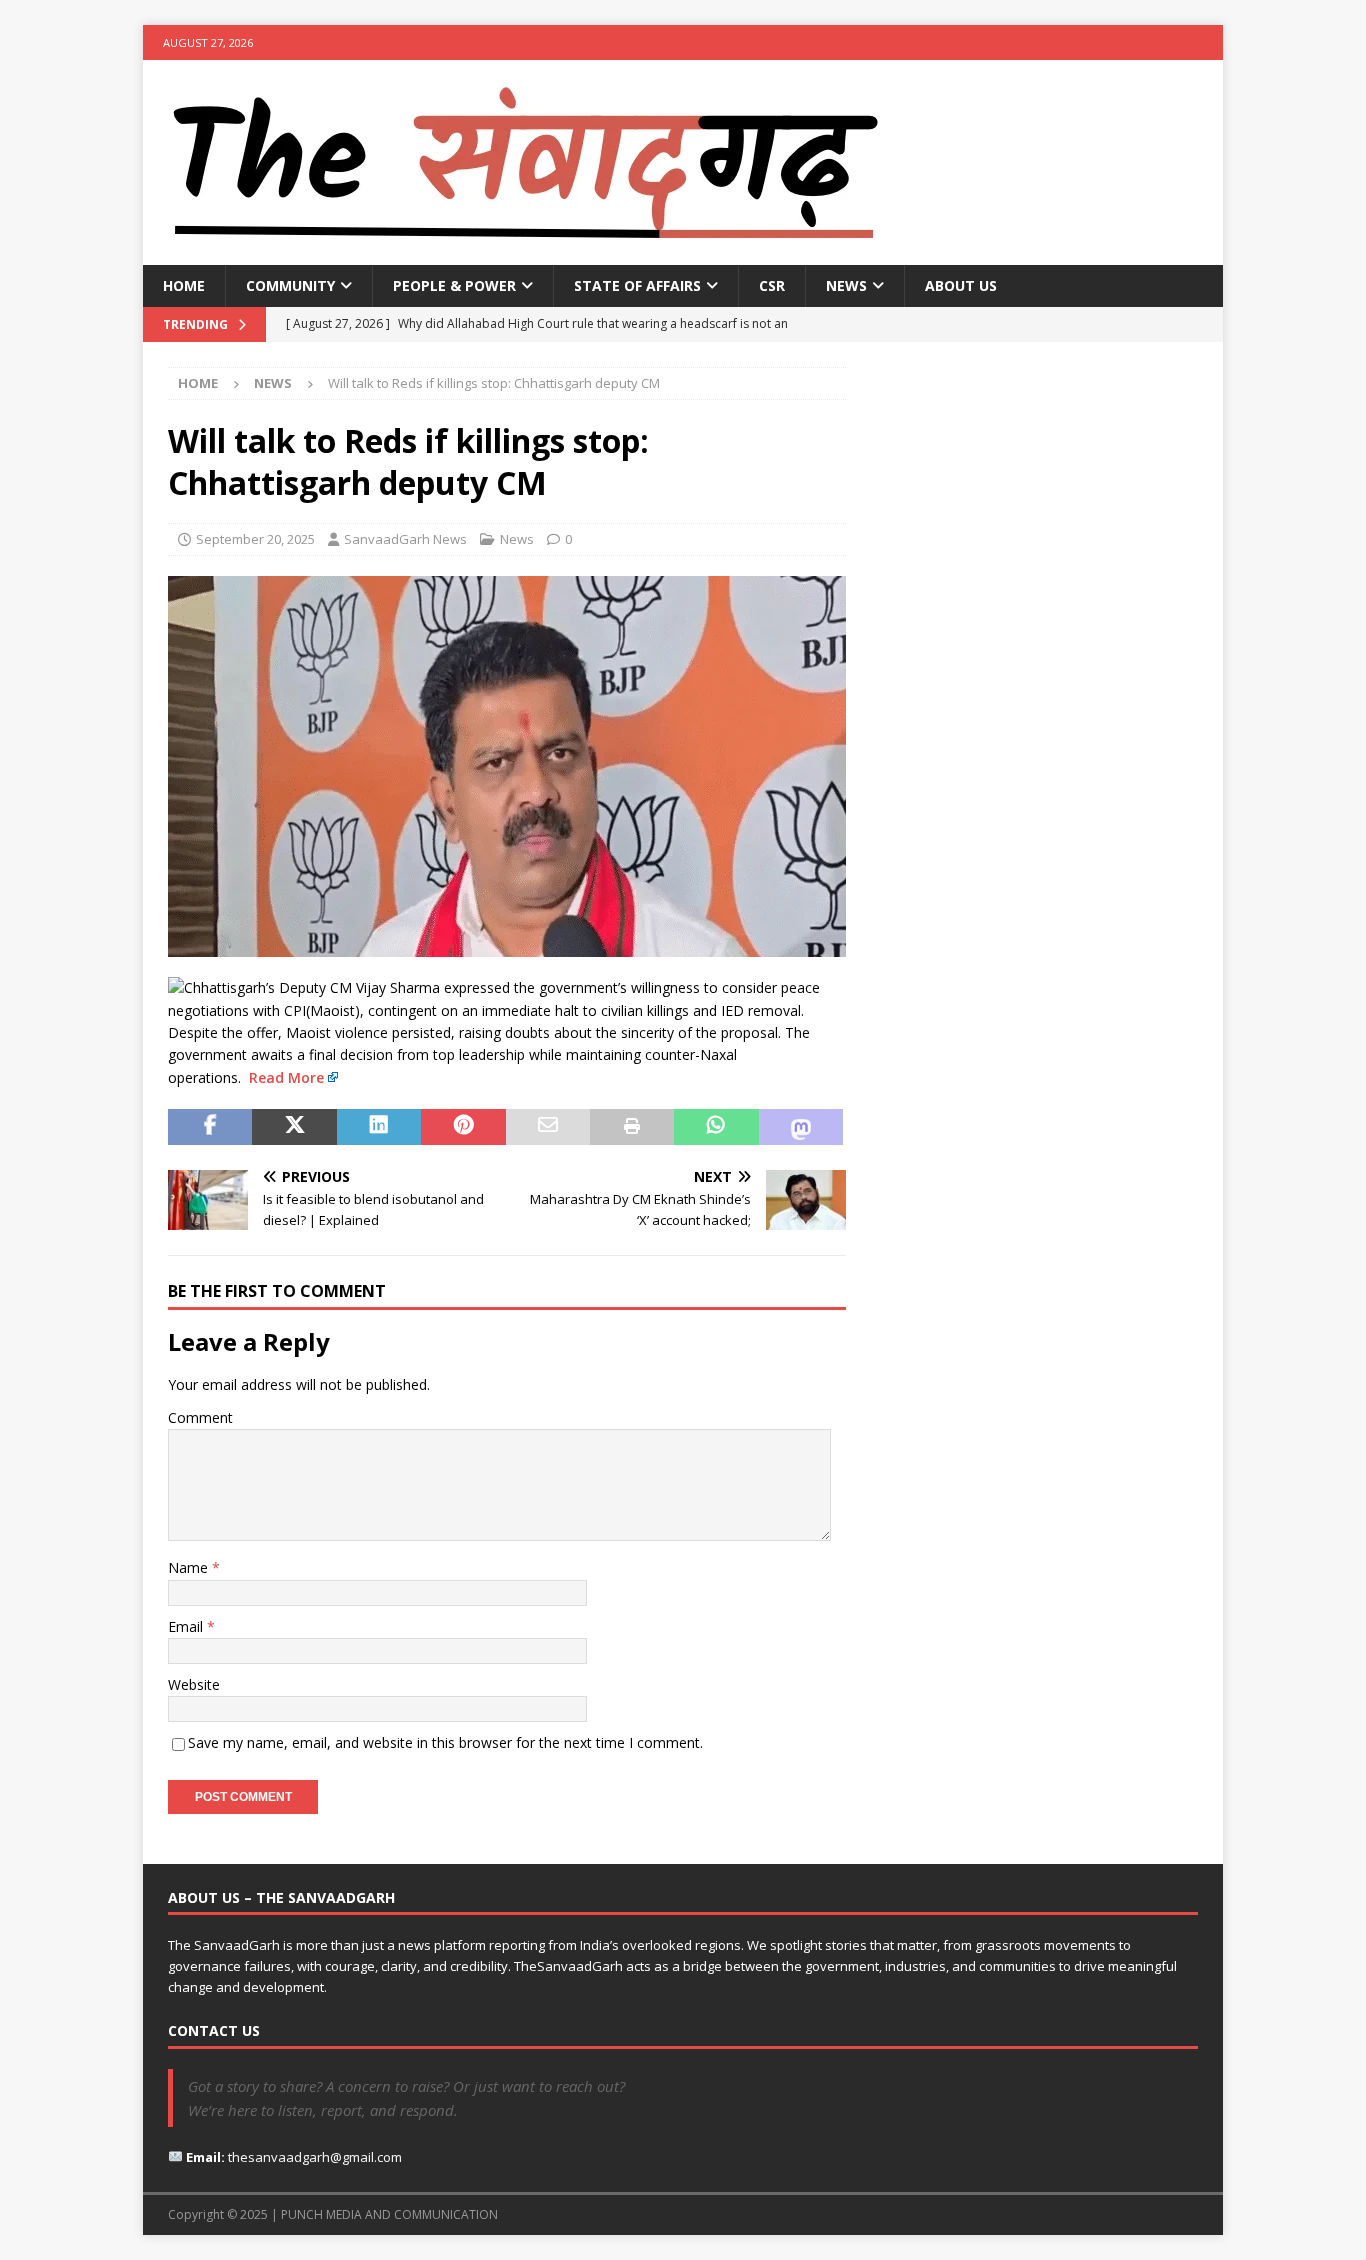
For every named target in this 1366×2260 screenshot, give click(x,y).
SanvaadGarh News (405, 539)
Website (194, 1684)
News (846, 285)
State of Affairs (637, 285)
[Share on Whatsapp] (716, 1127)
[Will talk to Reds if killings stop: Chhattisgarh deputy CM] (507, 945)
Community (290, 285)
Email (187, 1626)
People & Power (454, 285)
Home (184, 285)
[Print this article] (632, 1127)
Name (190, 1567)
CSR (772, 285)
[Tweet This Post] (294, 1127)
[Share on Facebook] (210, 1127)
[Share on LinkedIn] (379, 1127)
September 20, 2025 (255, 539)
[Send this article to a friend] (548, 1127)
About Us (961, 285)
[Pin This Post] (463, 1127)
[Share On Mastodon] (801, 1127)
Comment (200, 1417)
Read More (286, 1077)
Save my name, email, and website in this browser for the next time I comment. (445, 1742)
